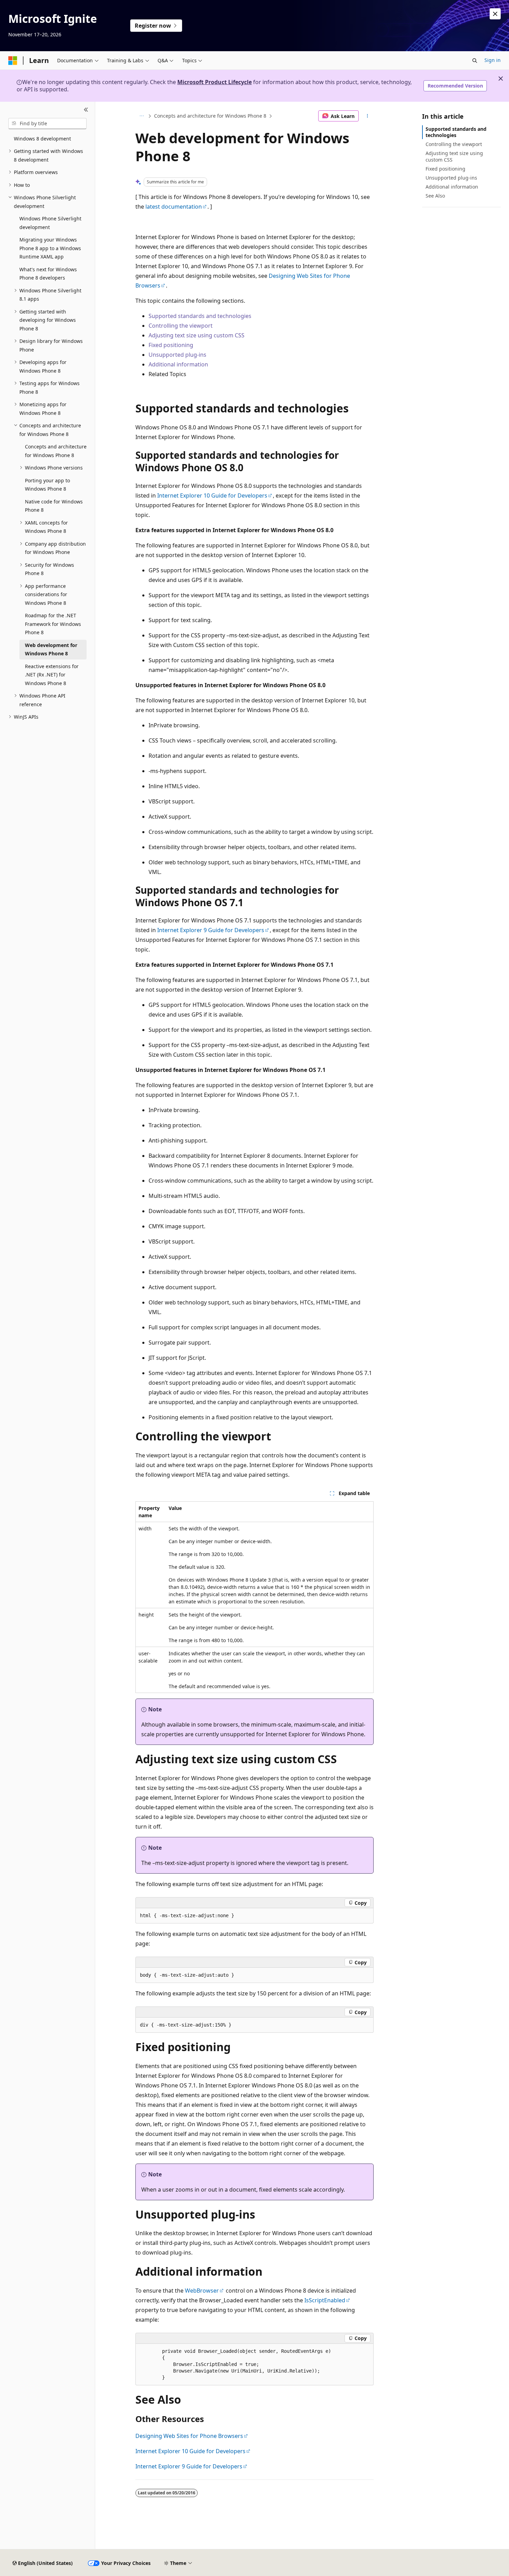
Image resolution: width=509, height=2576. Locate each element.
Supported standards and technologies (200, 316)
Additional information (178, 364)
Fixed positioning (171, 345)
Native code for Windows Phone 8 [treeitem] (54, 506)
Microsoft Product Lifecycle (215, 82)
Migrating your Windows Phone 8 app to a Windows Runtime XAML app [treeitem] (50, 248)
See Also (435, 196)
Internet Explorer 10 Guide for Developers (212, 495)
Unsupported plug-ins (177, 355)
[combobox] (47, 124)
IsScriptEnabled (325, 2300)
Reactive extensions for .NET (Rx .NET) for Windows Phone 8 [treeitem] (52, 675)
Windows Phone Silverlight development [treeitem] (50, 223)
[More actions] (368, 116)
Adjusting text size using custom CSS (197, 335)
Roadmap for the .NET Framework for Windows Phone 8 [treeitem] (53, 624)
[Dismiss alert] (495, 14)
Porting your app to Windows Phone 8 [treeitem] (47, 485)
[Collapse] (86, 110)
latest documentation (174, 207)
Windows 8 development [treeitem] (42, 139)
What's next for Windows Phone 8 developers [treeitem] (48, 274)
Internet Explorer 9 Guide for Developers (211, 930)
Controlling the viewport (181, 326)
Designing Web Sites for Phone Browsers (189, 2436)
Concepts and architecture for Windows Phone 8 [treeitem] (56, 451)
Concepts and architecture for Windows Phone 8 (210, 116)
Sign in (493, 60)
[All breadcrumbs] (141, 116)
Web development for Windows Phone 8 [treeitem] (51, 649)
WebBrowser (202, 2291)
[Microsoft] (13, 61)
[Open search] (475, 61)
